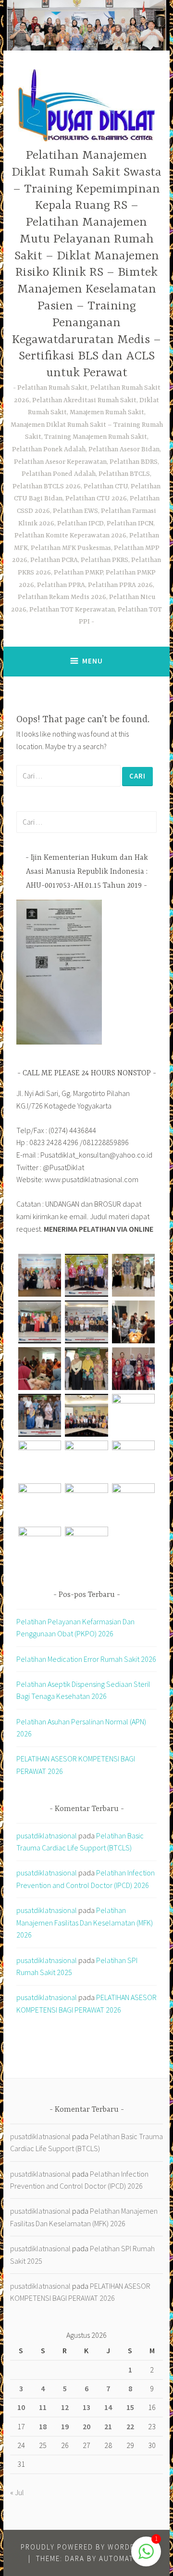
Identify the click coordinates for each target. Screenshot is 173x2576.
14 (108, 2407)
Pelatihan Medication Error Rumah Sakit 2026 (86, 1659)
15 (130, 2407)
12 (65, 2407)
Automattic (122, 2558)
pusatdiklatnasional (47, 1836)
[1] (146, 2556)
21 (108, 2426)
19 (65, 2426)
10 (21, 2407)
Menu (93, 661)
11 (43, 2407)
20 (86, 2426)
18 (43, 2426)
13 (86, 2407)
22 (130, 2426)
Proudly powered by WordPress (87, 2547)
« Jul (17, 2492)
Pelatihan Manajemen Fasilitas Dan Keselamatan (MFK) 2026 (85, 1922)
